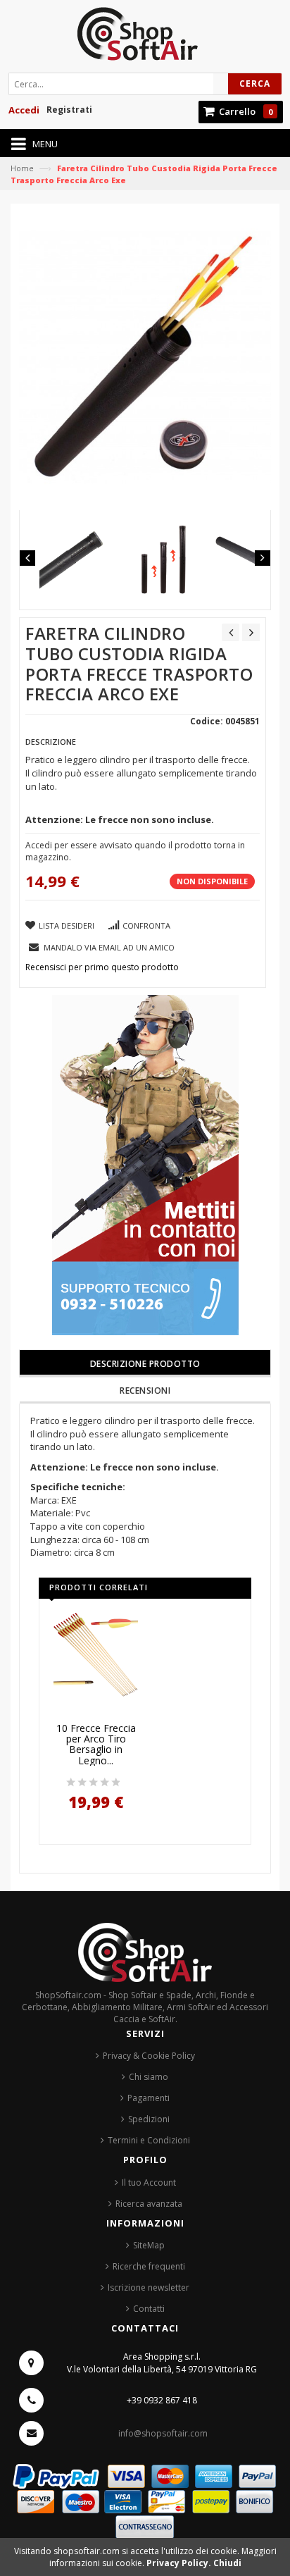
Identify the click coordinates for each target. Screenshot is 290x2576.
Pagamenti (149, 2098)
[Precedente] (231, 632)
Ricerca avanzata (149, 2204)
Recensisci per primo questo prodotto (102, 967)
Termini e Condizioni (149, 2140)
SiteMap (149, 2245)
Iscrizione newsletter (149, 2287)
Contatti (149, 2309)
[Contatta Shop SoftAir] (145, 1164)
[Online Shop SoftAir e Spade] (145, 38)
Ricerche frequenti (149, 2266)
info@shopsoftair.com (163, 2433)
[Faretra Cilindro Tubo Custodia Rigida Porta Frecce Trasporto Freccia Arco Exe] (76, 560)
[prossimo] (251, 632)
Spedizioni (149, 2119)
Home (22, 168)
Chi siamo (149, 2077)
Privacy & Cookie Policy (149, 2056)
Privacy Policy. (180, 2563)
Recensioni (145, 1391)
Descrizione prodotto (145, 1364)
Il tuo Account (149, 2182)
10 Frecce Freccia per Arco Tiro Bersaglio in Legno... (96, 1745)
